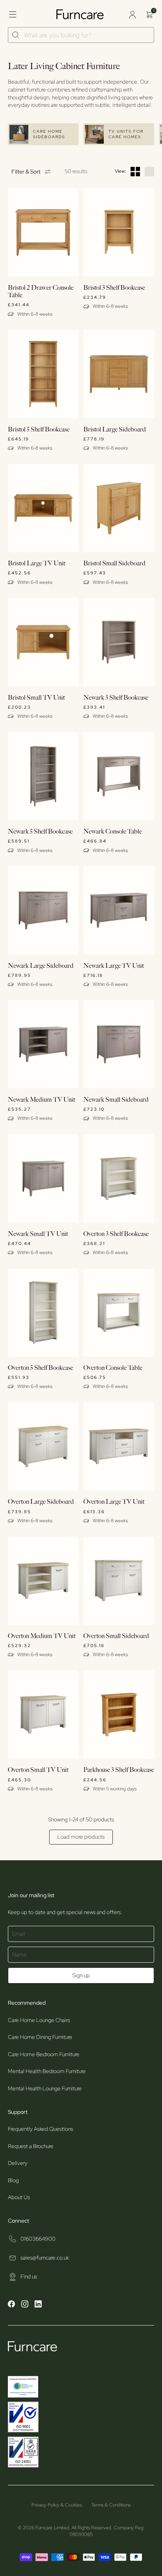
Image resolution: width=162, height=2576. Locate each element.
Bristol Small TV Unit (36, 698)
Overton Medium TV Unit (42, 1636)
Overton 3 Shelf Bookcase (116, 1234)
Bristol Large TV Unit (37, 564)
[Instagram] (25, 2305)
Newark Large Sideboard (41, 966)
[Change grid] (135, 172)
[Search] (16, 35)
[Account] (132, 15)
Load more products (81, 1837)
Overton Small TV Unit (38, 1770)
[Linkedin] (38, 2305)
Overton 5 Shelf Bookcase (40, 1368)
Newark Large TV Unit (114, 966)
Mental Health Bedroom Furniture (47, 2071)
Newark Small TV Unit (38, 1234)
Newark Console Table (113, 832)
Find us (29, 2276)
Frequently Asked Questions (40, 2129)
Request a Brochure (31, 2146)
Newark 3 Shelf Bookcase (116, 698)
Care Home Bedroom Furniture (44, 2054)
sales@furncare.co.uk (45, 2258)
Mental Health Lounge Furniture (45, 2088)
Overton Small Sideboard (116, 1636)
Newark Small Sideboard (116, 1100)
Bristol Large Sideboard (115, 430)
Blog (13, 2180)
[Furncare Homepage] (81, 14)
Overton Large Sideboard (41, 1502)
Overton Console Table (113, 1368)
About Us (19, 2197)
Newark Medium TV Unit (41, 1100)
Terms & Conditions (111, 2505)
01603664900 (38, 2239)
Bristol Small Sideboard (114, 564)
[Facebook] (11, 2305)
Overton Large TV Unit (114, 1502)
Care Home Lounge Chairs (39, 2020)
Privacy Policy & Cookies (57, 2505)
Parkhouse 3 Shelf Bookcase (119, 1770)
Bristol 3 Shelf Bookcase (114, 288)
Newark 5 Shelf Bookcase (40, 832)
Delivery (18, 2163)
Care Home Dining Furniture (40, 2037)
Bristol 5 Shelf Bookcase (39, 430)
